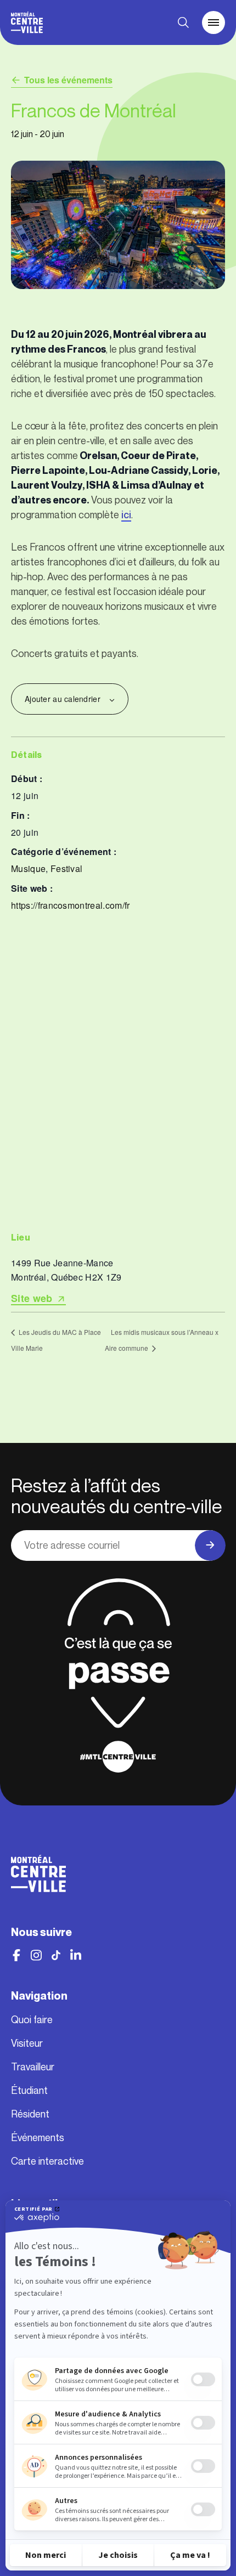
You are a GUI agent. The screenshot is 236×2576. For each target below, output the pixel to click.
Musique (28, 868)
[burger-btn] (213, 22)
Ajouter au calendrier (63, 699)
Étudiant (29, 2091)
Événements (38, 2138)
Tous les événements (68, 80)
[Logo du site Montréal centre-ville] (27, 22)
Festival (67, 868)
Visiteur (27, 2043)
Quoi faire (32, 2020)
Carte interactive (47, 2161)
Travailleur (33, 2067)
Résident (30, 2114)
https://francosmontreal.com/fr (71, 905)
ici (126, 515)
